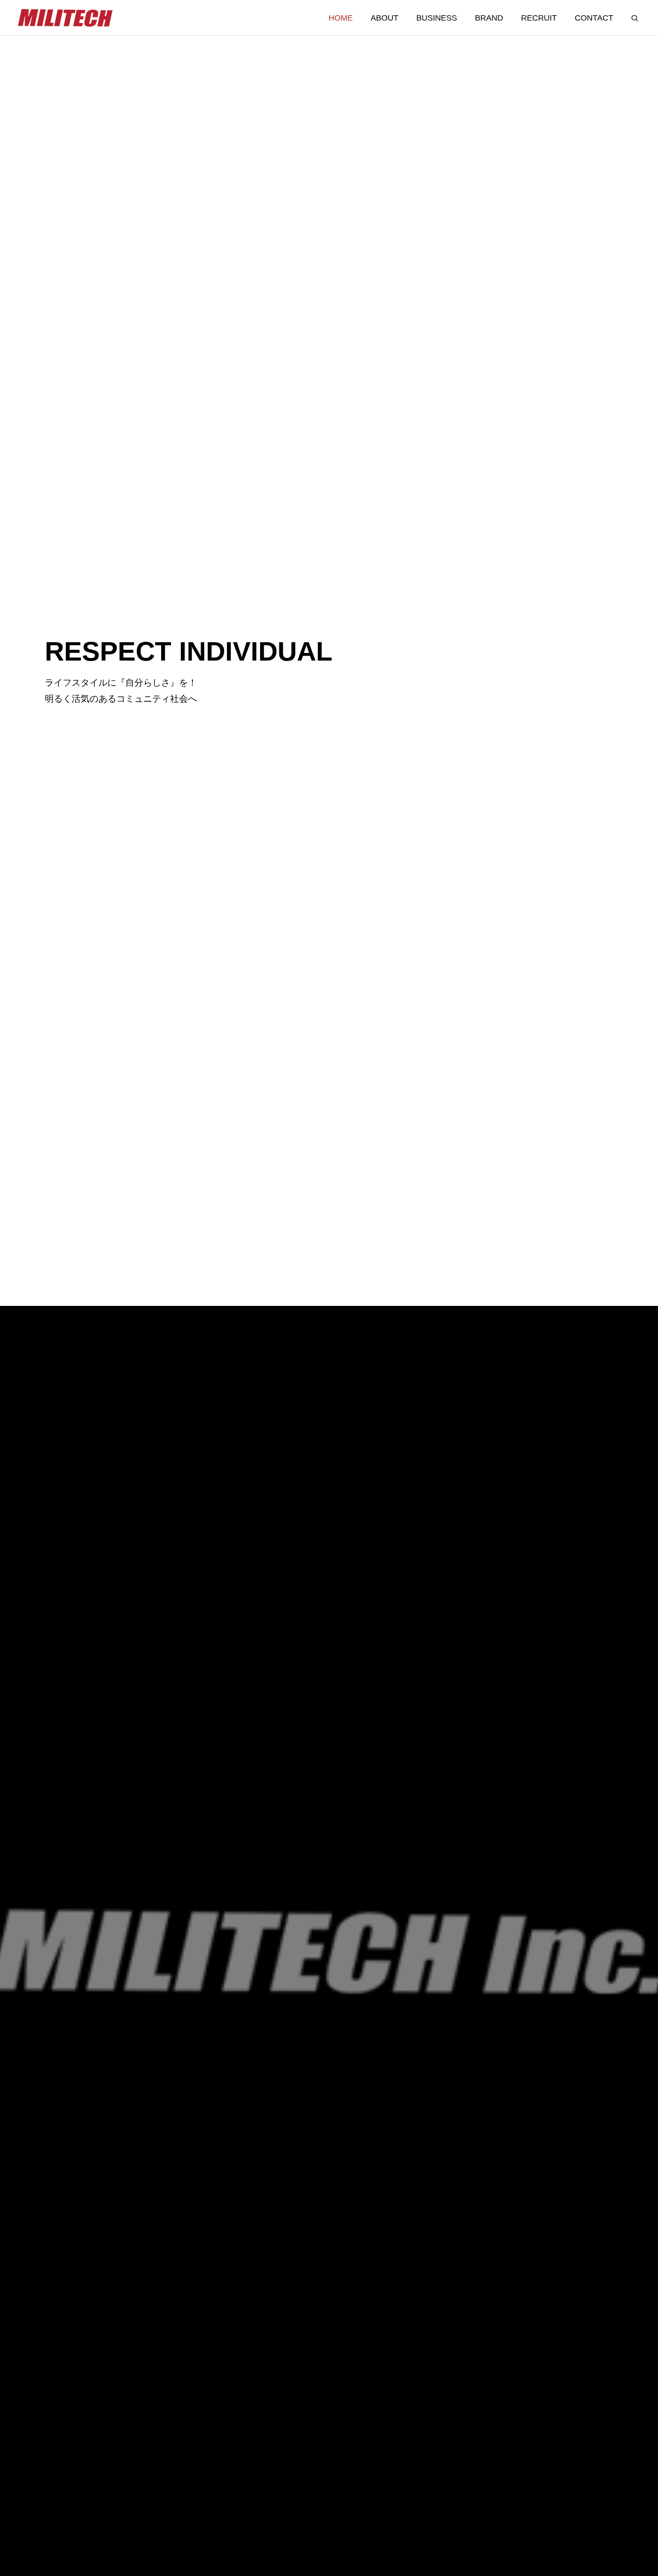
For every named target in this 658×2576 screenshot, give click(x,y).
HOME (341, 18)
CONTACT (594, 18)
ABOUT (385, 18)
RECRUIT (539, 18)
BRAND (489, 18)
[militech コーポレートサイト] (66, 18)
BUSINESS (437, 18)
